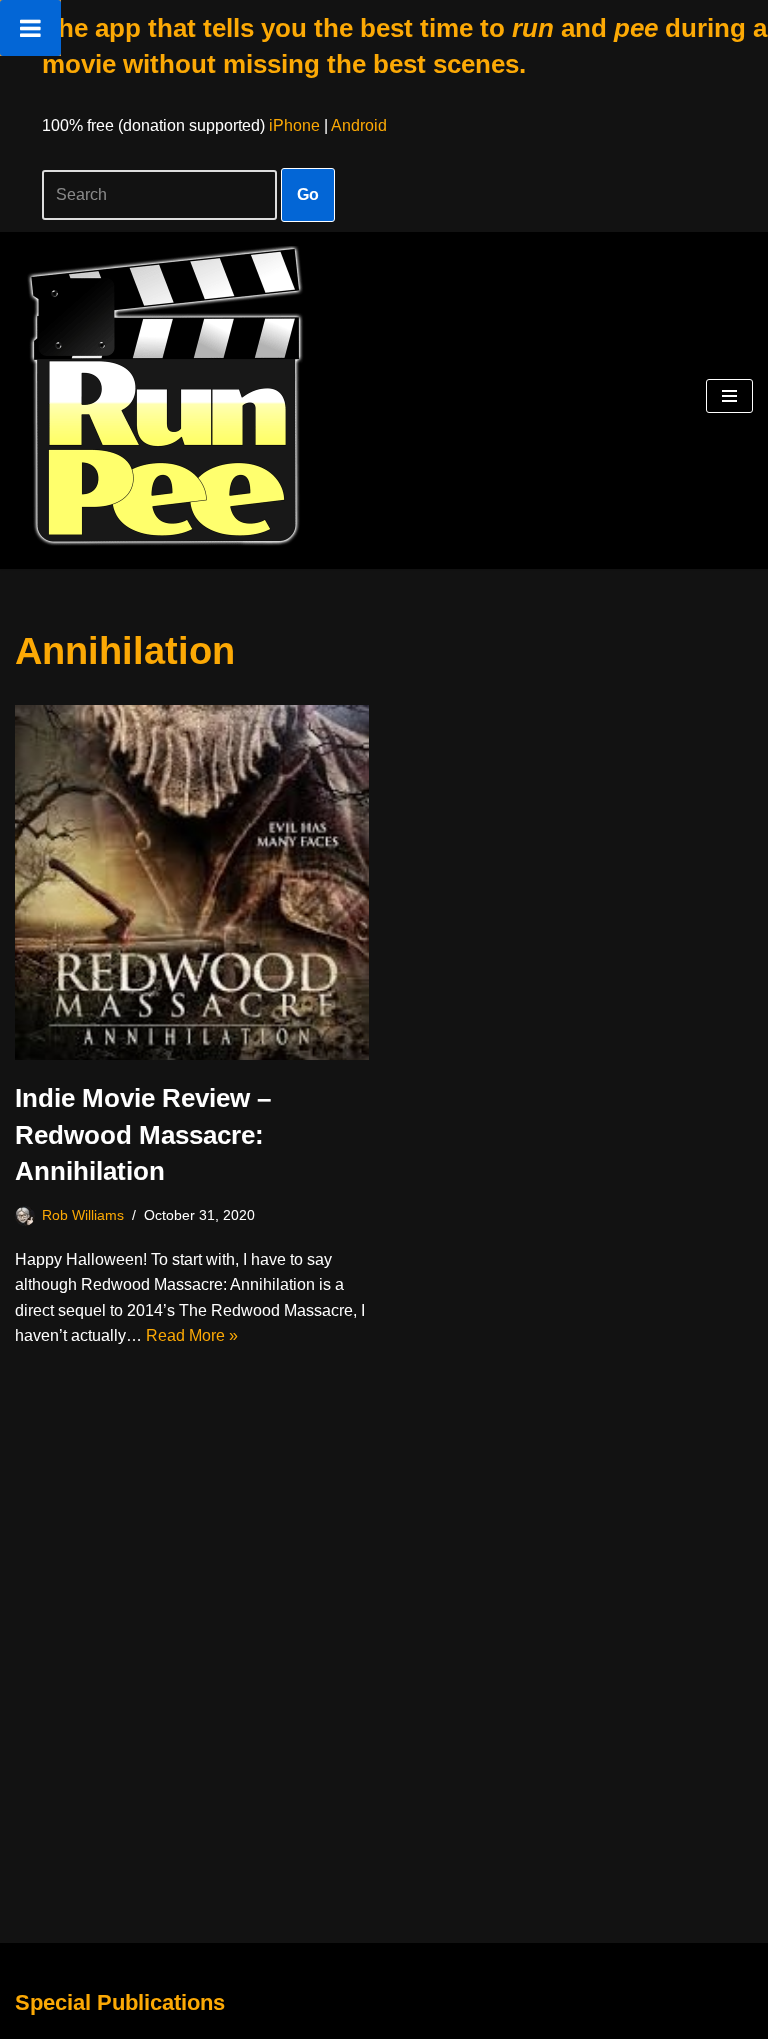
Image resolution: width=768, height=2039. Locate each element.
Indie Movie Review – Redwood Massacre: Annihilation (143, 1134)
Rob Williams (83, 1215)
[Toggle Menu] (30, 28)
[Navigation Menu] (729, 396)
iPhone (294, 125)
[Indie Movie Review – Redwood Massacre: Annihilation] (192, 883)
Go (308, 194)
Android (359, 125)
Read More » (192, 1335)
